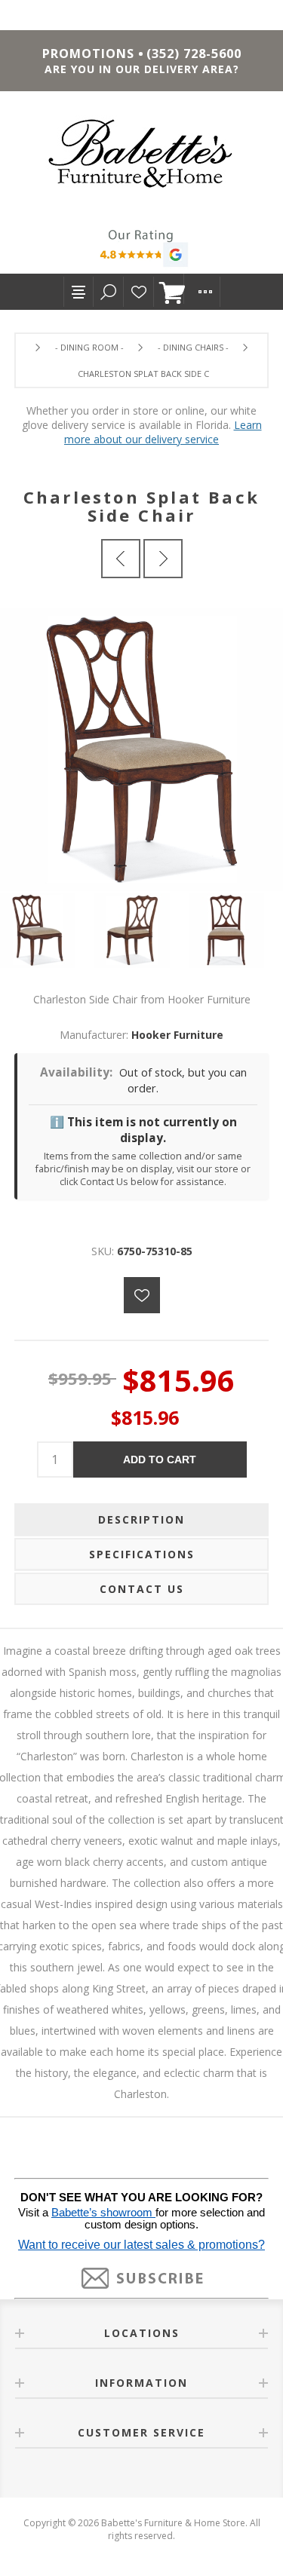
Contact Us (142, 1589)
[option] (47, 930)
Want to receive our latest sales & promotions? (141, 2245)
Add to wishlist (142, 1295)
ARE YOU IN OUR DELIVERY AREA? (142, 69)
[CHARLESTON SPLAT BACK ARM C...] (121, 559)
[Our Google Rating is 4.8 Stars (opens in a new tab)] (141, 250)
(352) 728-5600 (194, 54)
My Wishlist (139, 292)
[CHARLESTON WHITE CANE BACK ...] (163, 559)
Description (141, 1519)
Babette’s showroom (103, 2213)
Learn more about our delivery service (163, 432)
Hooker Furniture (177, 1035)
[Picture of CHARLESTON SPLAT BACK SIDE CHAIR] (47, 930)
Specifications (142, 1554)
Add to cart (160, 1460)
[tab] (142, 1520)
